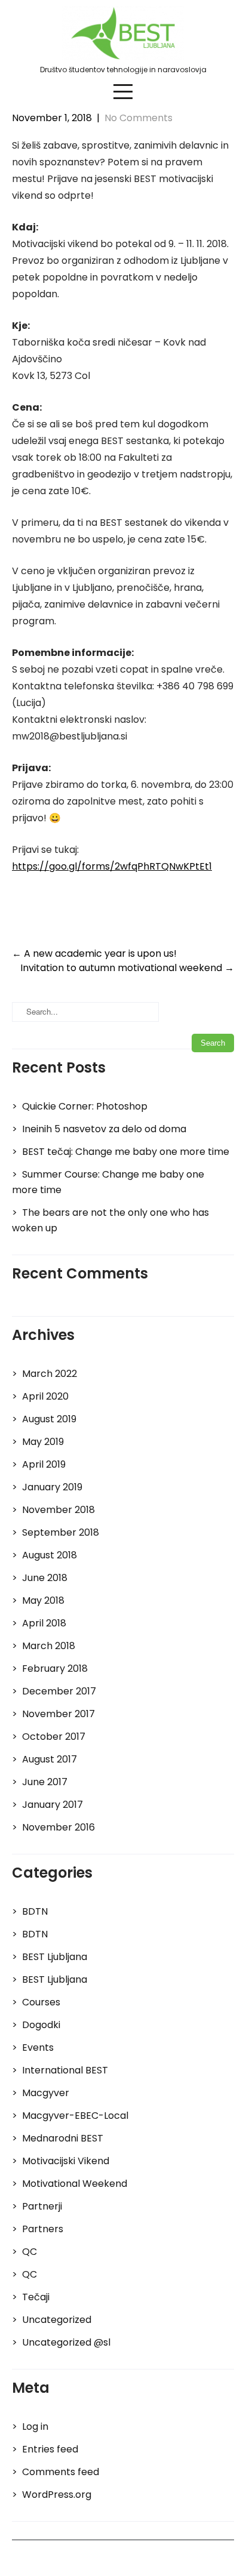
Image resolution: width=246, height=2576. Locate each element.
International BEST (65, 2070)
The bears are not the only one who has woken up (110, 1220)
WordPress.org (57, 2495)
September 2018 (61, 1532)
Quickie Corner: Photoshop (85, 1106)
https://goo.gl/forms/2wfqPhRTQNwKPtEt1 (112, 866)
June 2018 (45, 1578)
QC (30, 2252)
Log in (35, 2426)
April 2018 (44, 1623)
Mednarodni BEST (63, 2138)
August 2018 (50, 1555)
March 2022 (50, 1374)
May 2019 (43, 1442)
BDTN (35, 1911)
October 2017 (54, 1737)
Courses (41, 2002)
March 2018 (49, 1646)
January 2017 (53, 1805)
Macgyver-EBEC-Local (75, 2116)
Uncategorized (57, 2320)
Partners (43, 2229)
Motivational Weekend (75, 2184)
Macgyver (46, 2093)
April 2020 (45, 1396)
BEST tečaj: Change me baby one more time (126, 1152)
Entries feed (50, 2449)
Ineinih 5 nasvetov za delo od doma (104, 1129)
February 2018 (55, 1668)
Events (38, 2047)
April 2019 (44, 1464)
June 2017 (45, 1782)
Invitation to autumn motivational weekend (127, 968)
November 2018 (59, 1510)
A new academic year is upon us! (94, 953)
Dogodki (41, 2025)
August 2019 (49, 1419)
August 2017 (50, 1759)
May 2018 (43, 1600)
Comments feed (61, 2472)
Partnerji (42, 2206)
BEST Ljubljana (55, 1957)
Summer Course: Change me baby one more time (108, 1182)
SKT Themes (182, 2558)
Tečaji (36, 2297)
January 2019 (52, 1487)
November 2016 (59, 1827)
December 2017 (59, 1691)
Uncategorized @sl (66, 2342)
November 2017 (59, 1714)
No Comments (139, 118)
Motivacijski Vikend (66, 2161)
